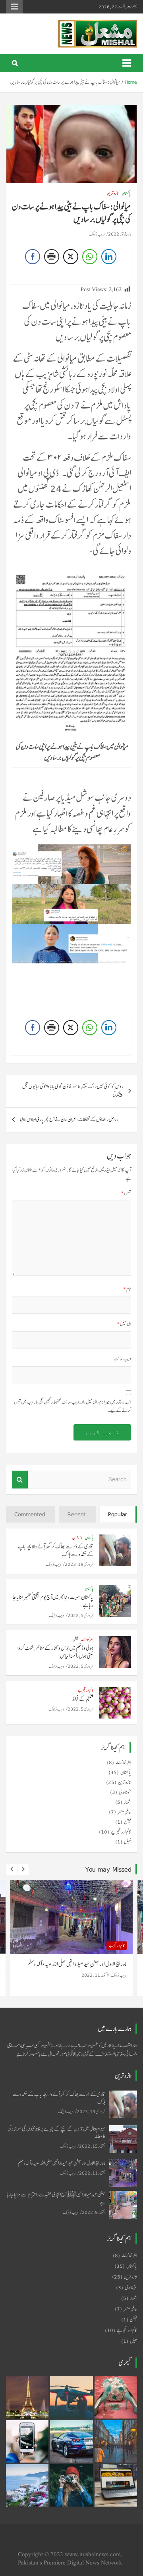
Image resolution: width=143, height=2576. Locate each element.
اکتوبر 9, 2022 (94, 2212)
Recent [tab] (77, 1514)
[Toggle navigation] (127, 63)
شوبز (128, 1802)
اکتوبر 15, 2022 (92, 2146)
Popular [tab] (118, 1514)
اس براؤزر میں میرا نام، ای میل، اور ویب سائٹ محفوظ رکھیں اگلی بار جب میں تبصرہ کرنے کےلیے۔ (72, 1406)
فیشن (75, 1639)
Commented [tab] (30, 1514)
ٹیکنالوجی (125, 1792)
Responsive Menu (14, 7)
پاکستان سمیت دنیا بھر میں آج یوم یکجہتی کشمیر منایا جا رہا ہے (53, 1601)
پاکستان (126, 193)
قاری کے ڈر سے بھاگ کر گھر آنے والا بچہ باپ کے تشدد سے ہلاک (56, 1550)
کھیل (128, 1842)
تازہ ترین (113, 193)
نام (127, 1289)
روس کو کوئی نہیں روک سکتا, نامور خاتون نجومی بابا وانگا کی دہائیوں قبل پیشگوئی (73, 1091)
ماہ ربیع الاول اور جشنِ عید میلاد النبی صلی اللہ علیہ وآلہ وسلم (77, 1964)
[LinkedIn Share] (109, 257)
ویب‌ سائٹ (122, 1359)
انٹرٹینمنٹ (87, 1639)
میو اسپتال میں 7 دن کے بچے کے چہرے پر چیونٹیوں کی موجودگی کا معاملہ (56, 2133)
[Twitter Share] (71, 257)
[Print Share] (52, 257)
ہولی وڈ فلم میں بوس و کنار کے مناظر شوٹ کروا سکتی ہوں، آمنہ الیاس (55, 1652)
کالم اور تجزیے (86, 1690)
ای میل (124, 1324)
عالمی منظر (124, 1812)
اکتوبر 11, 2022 (95, 1975)
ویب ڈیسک (97, 234)
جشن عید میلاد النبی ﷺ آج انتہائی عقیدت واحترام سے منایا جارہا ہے (56, 2198)
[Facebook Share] (33, 257)
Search (20, 1480)
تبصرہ (126, 1193)
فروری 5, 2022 (80, 1615)
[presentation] (12, 1869)
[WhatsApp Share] (90, 257)
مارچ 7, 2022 (120, 234)
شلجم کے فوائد (83, 1699)
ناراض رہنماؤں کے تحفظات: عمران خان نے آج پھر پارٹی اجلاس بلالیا (69, 1120)
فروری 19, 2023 (79, 1564)
